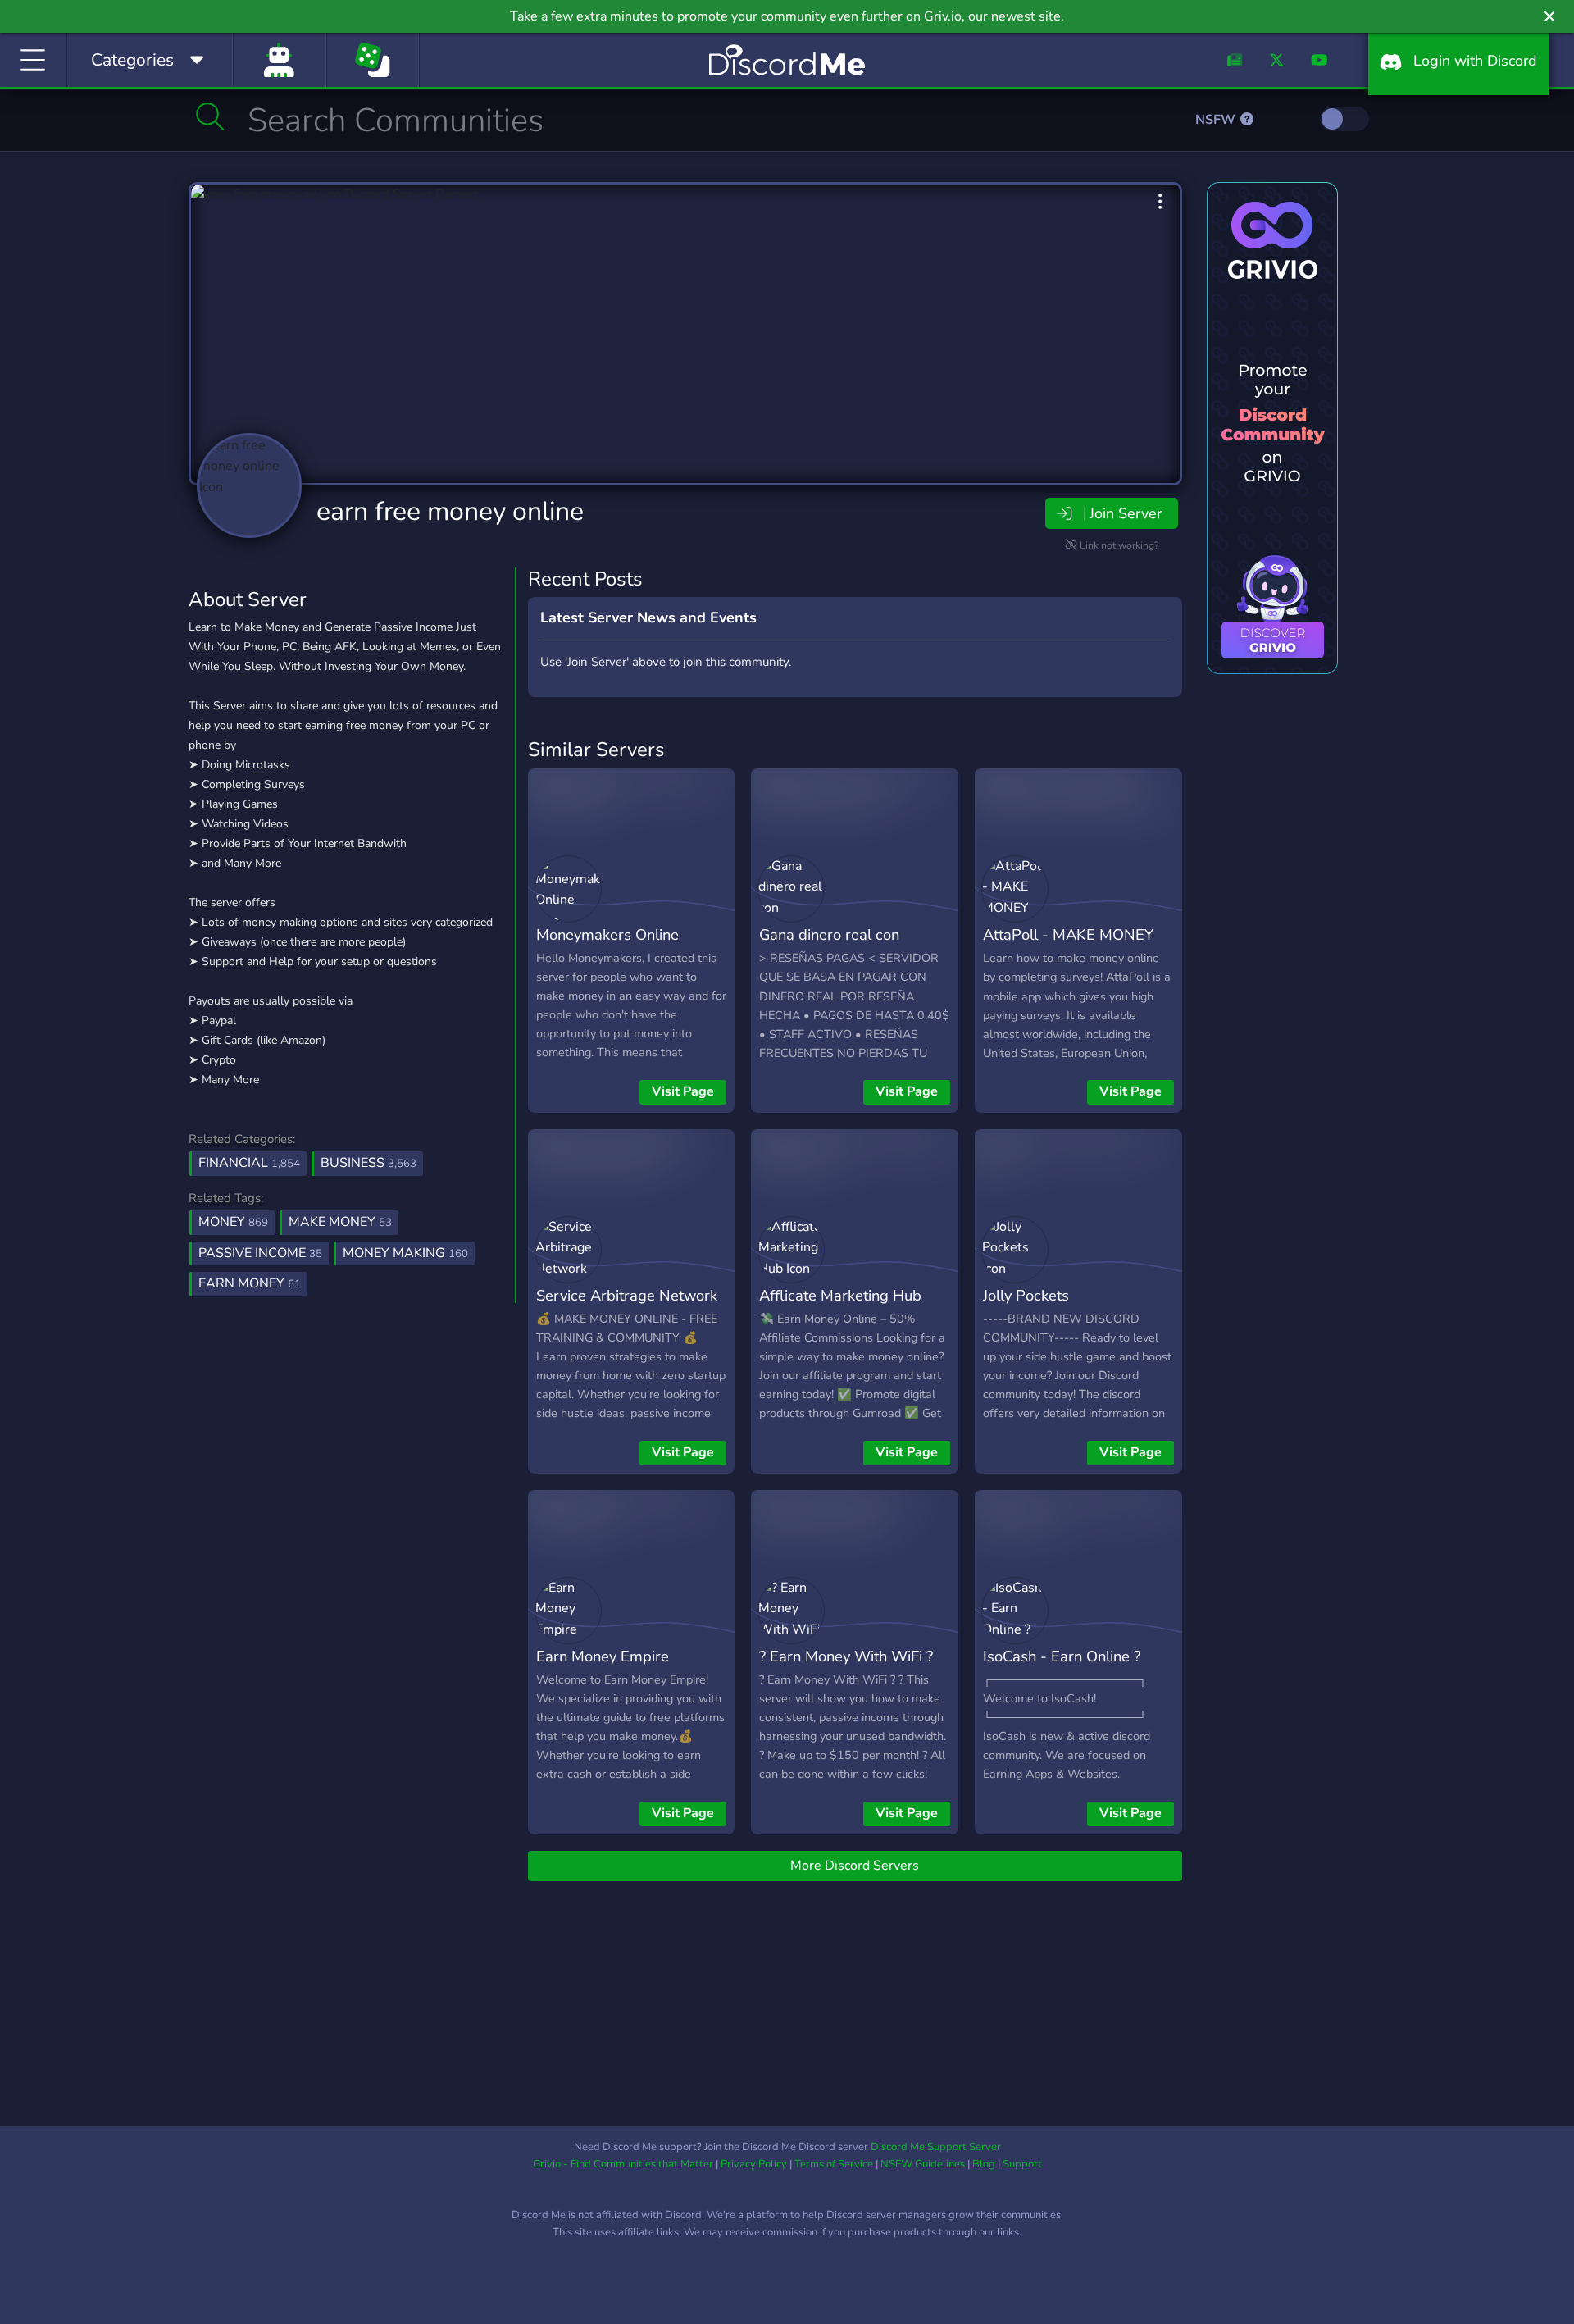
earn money (250, 1283)
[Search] (210, 116)
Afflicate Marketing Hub (840, 1295)
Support (1022, 2164)
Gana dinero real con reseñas (829, 946)
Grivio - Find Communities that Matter (623, 2164)
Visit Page (683, 1091)
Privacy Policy (754, 2164)
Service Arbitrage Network (627, 1295)
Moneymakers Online (607, 934)
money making (405, 1253)
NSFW (1217, 120)
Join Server (1126, 513)
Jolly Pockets (1026, 1295)
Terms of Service (834, 2164)
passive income (260, 1253)
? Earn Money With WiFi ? (846, 1656)
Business (368, 1163)
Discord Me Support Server (936, 2147)
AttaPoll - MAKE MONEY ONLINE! (1068, 946)
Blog (984, 2164)
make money (340, 1222)
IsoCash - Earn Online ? (1062, 1656)
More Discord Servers (855, 1866)
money (233, 1222)
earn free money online (450, 511)
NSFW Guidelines (923, 2164)
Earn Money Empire (603, 1656)
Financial (249, 1163)
